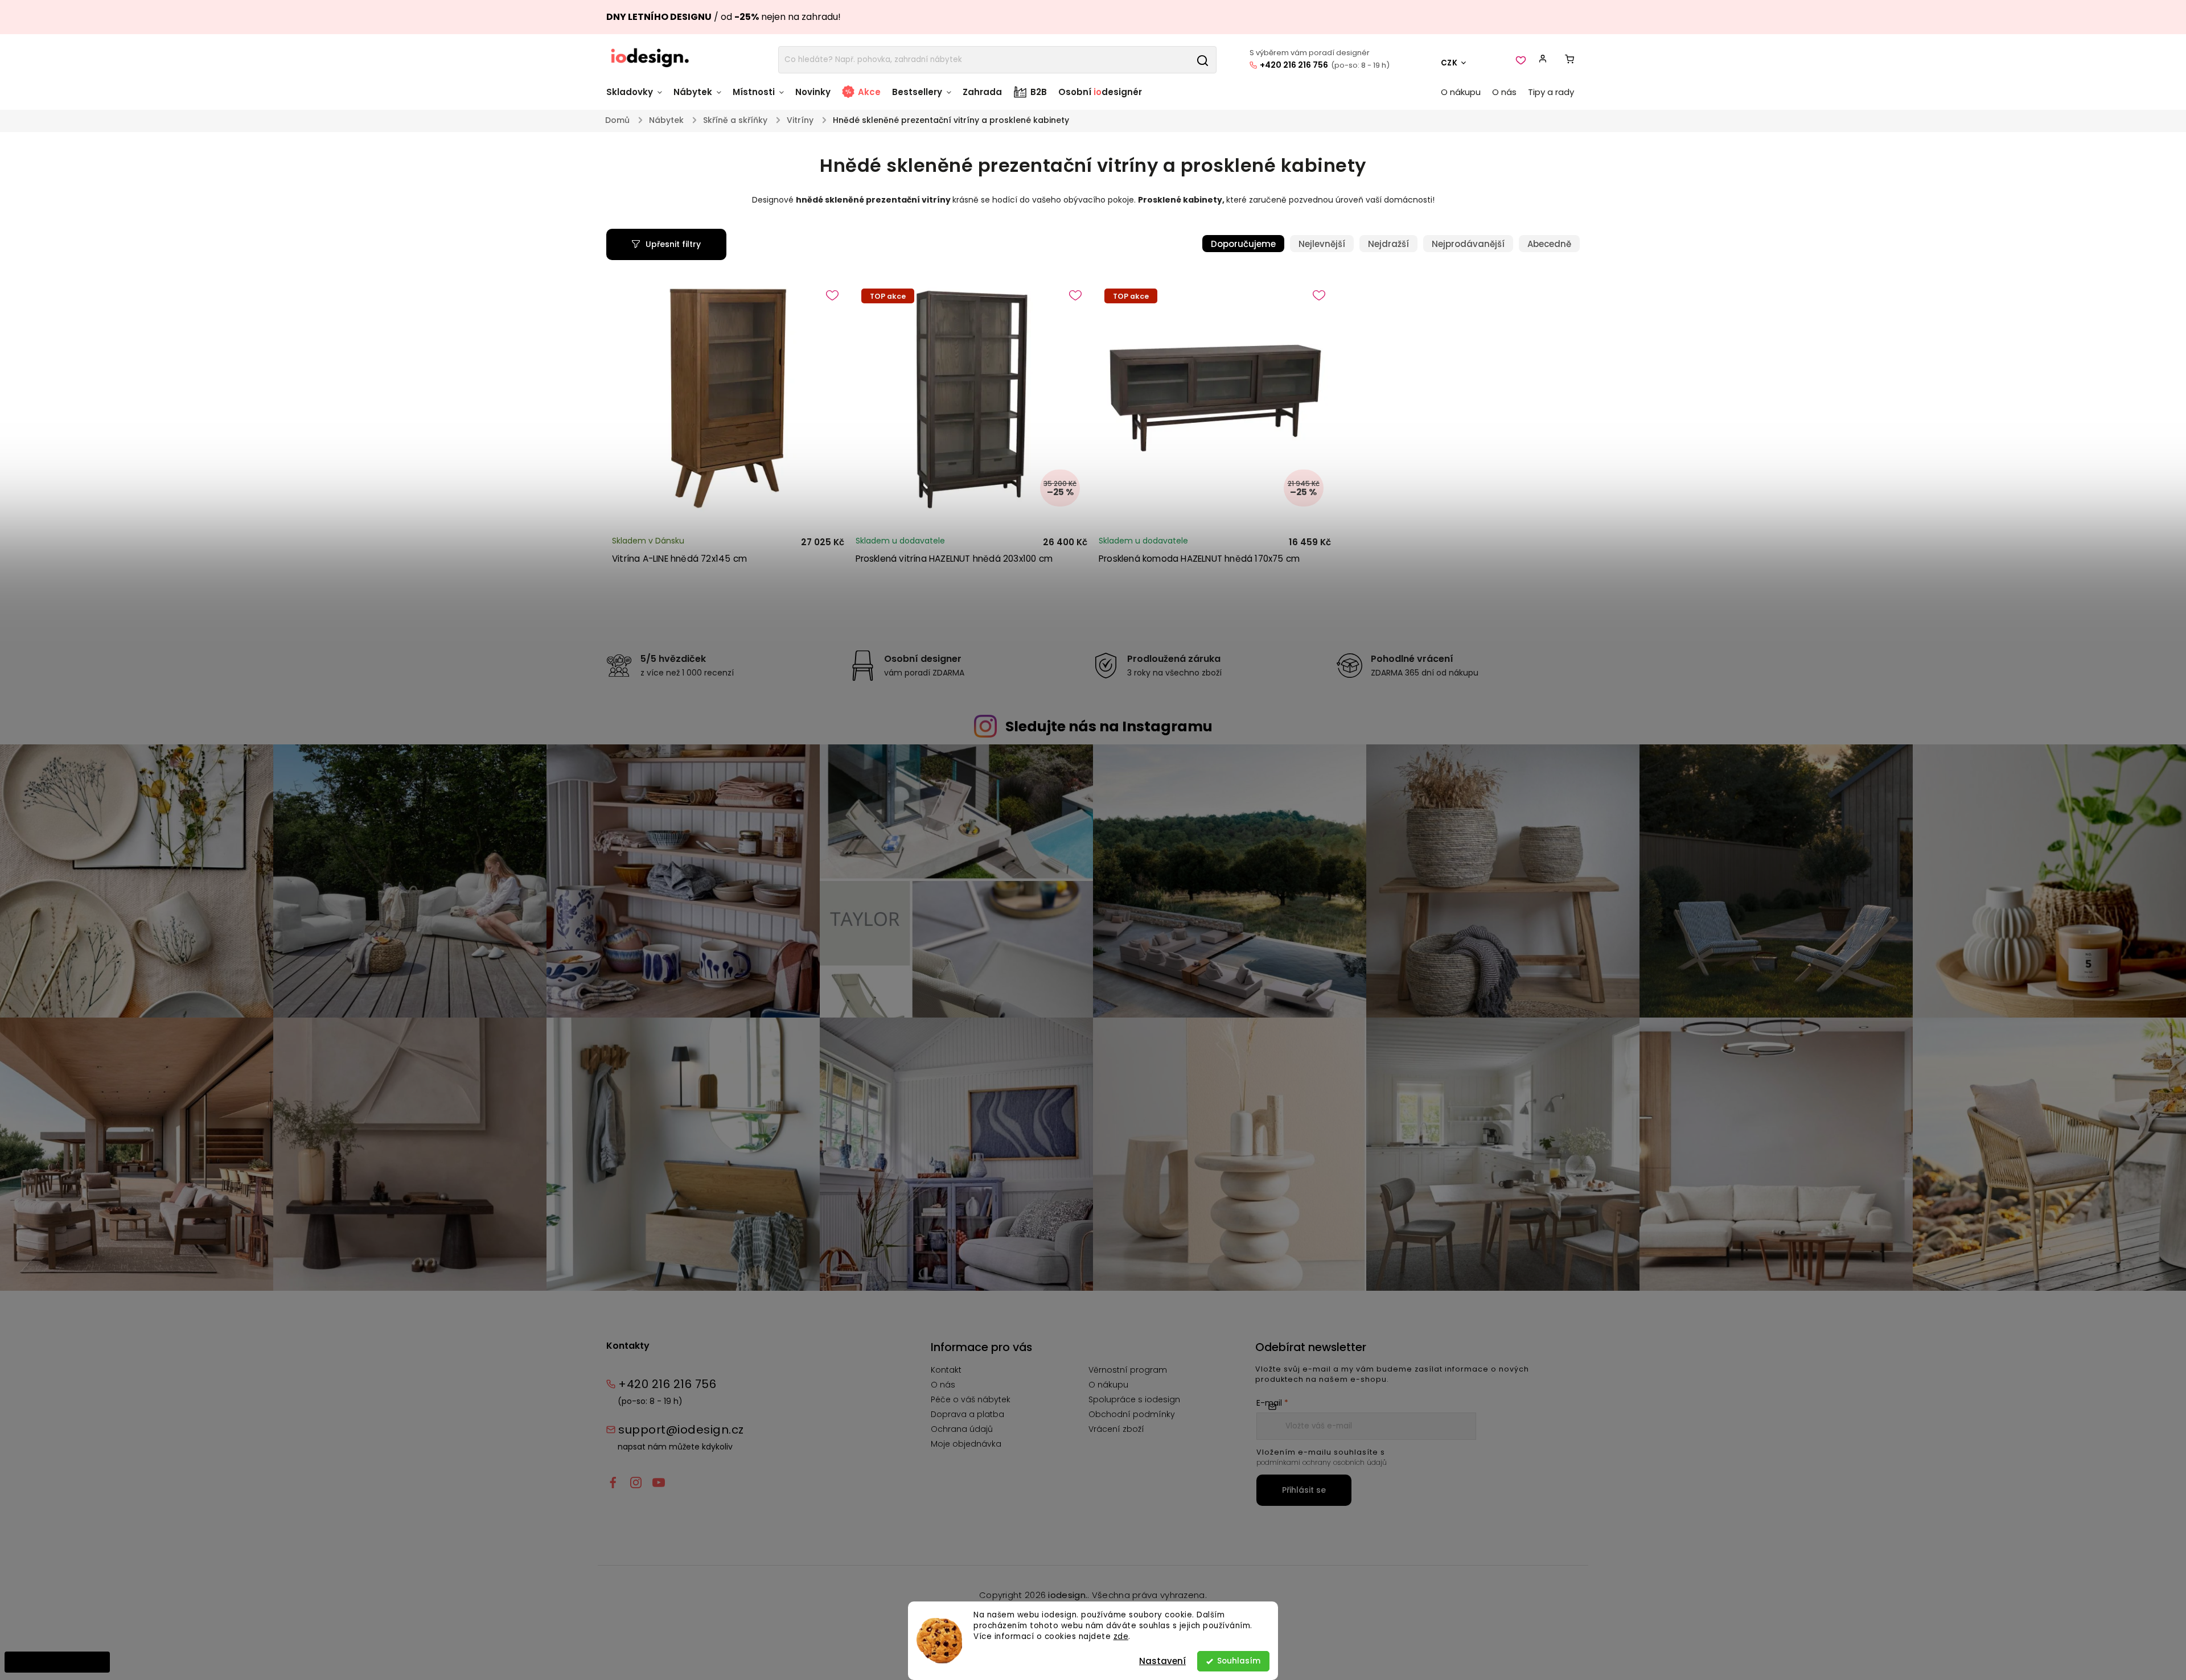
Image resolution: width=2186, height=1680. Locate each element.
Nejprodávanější (1468, 244)
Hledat (1202, 60)
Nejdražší (1388, 244)
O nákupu (1108, 1385)
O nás (943, 1385)
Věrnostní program (1128, 1370)
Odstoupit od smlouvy (57, 1662)
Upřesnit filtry (673, 244)
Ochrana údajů (962, 1429)
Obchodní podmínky (1132, 1414)
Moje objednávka (966, 1444)
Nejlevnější (1322, 244)
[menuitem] (637, 98)
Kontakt (946, 1370)
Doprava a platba (967, 1414)
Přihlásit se (1304, 1490)
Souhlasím (1239, 1661)
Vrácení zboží (1116, 1429)
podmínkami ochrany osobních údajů (1322, 1462)
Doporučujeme (1243, 244)
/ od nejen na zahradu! (724, 17)
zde (1121, 1636)
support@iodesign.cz (681, 1430)
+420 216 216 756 (1294, 65)
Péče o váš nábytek (971, 1399)
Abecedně (1549, 244)
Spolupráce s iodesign (1134, 1399)
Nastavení (1162, 1661)
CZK (1449, 63)
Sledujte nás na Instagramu (1109, 726)
